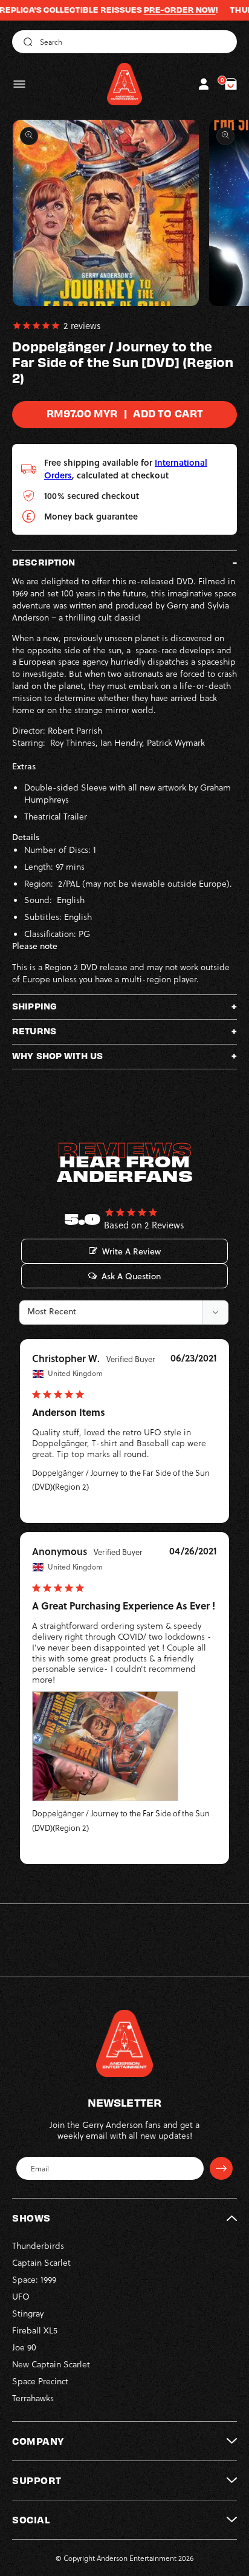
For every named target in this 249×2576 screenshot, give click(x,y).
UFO (21, 2296)
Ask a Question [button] (131, 1276)
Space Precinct (40, 2381)
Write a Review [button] (131, 1251)
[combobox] (124, 42)
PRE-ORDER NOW (156, 10)
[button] (19, 84)
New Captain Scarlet (51, 2364)
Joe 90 (24, 2347)
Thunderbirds (38, 2245)
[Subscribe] (221, 2168)
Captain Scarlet (41, 2262)
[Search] (26, 42)
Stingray (28, 2313)
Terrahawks (33, 2398)
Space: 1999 (34, 2279)
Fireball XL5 (35, 2330)
